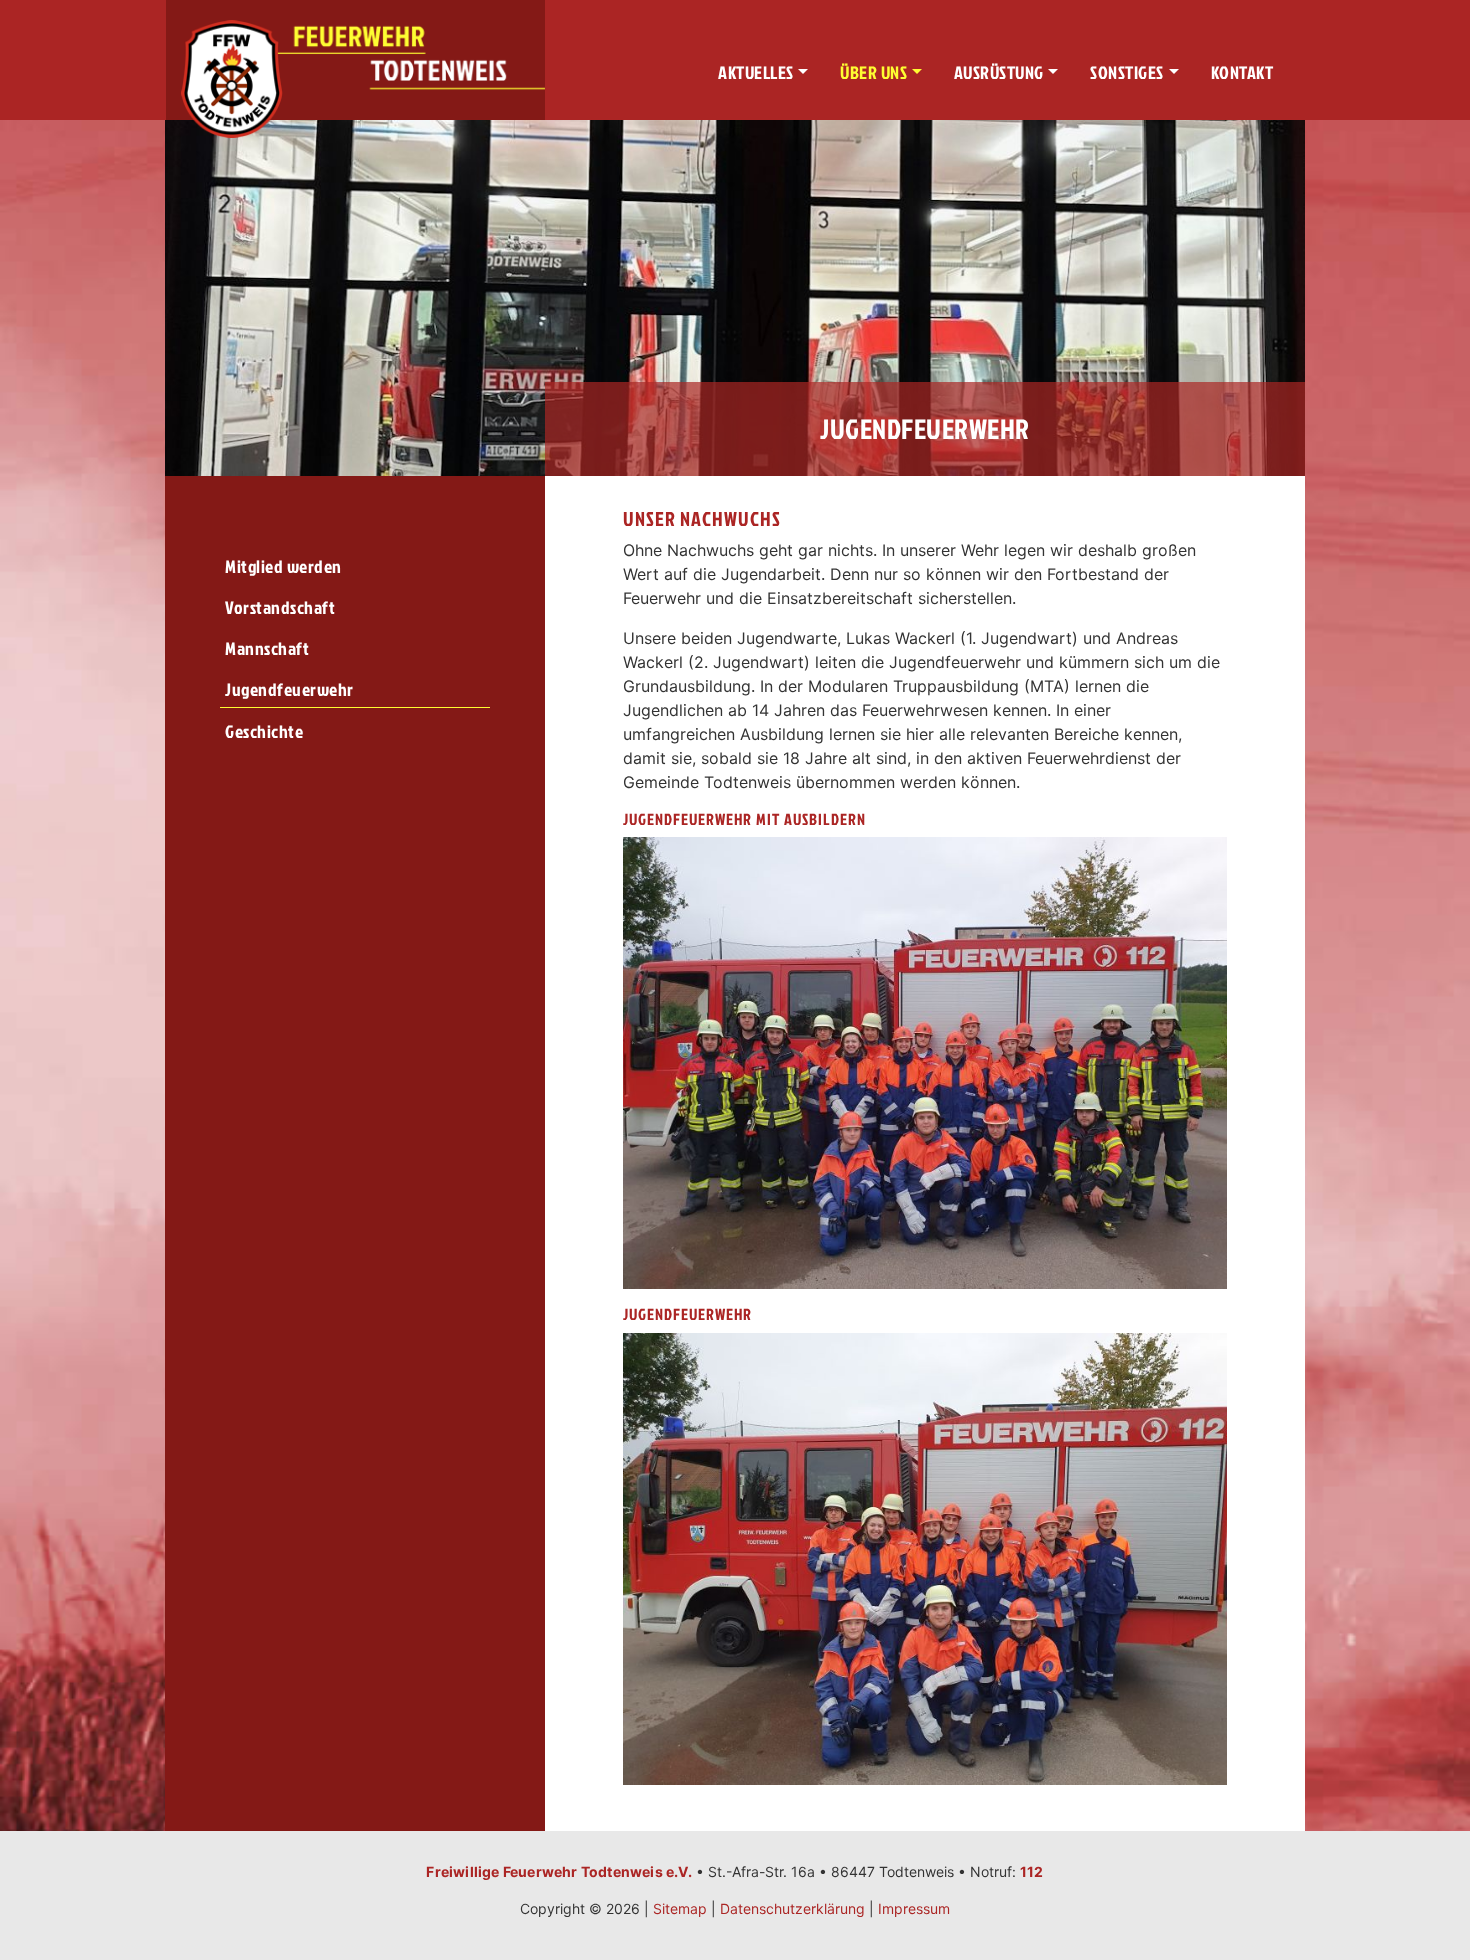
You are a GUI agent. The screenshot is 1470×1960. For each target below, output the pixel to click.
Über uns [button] (873, 72)
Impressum (914, 1908)
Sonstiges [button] (1127, 72)
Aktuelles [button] (756, 72)
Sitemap (680, 1908)
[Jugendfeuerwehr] (924, 1557)
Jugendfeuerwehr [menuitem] (289, 689)
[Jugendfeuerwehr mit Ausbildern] (924, 1061)
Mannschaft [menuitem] (267, 648)
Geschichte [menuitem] (264, 731)
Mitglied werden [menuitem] (283, 566)
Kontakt (1242, 72)
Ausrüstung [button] (999, 72)
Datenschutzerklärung (792, 1908)
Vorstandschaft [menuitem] (280, 607)
